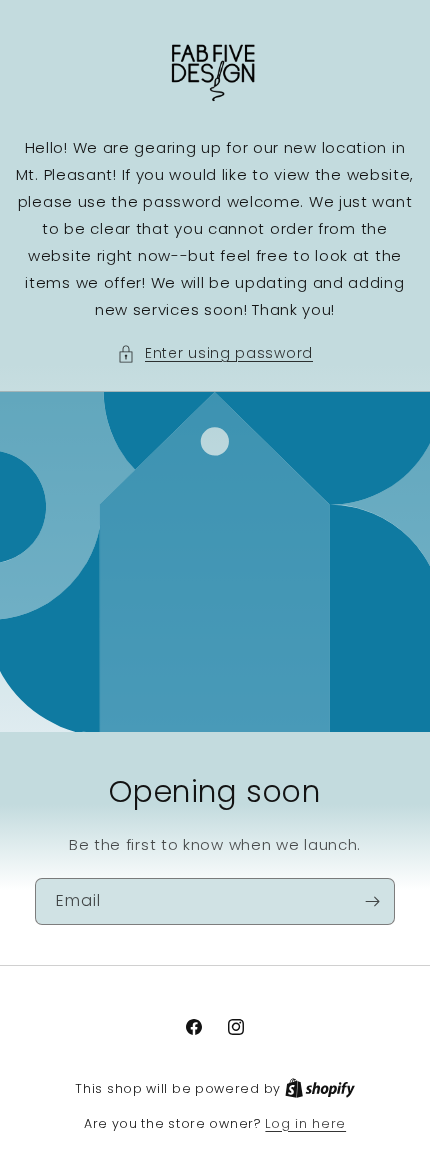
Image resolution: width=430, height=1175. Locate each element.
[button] (215, 353)
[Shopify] (320, 1088)
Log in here (305, 1123)
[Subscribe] (372, 901)
